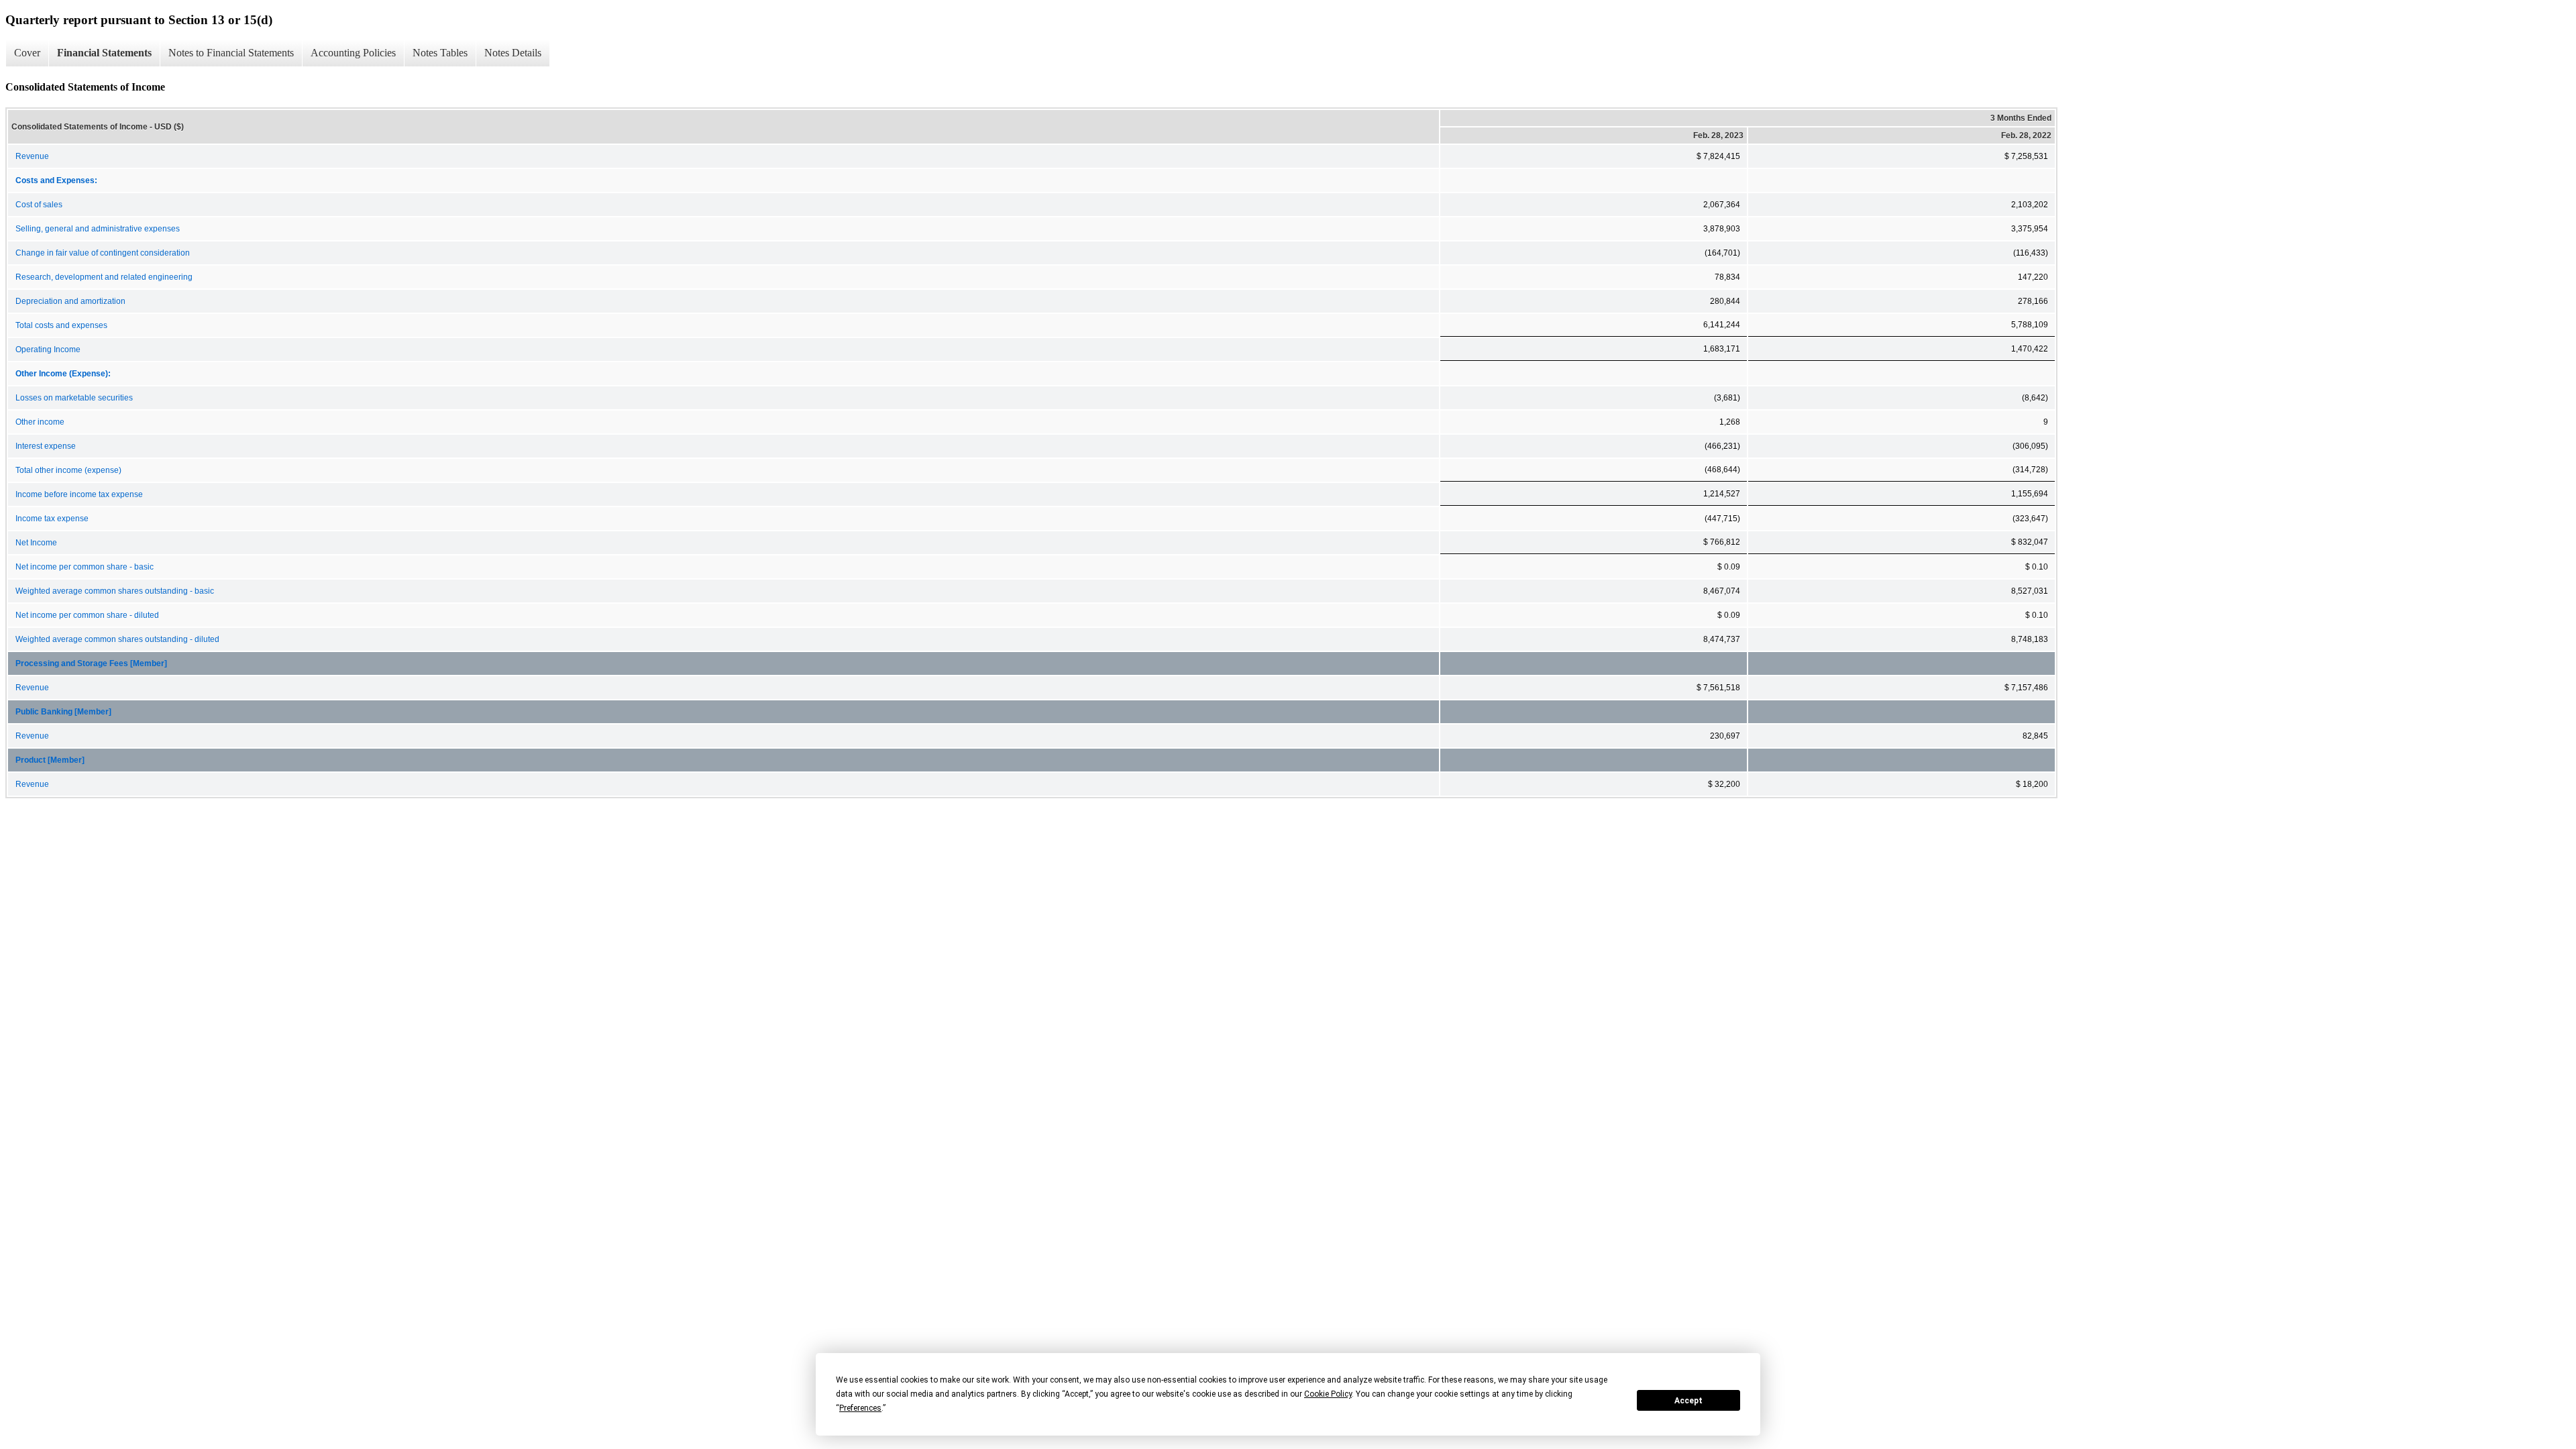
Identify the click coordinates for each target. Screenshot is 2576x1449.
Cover (27, 53)
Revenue (32, 156)
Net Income (36, 543)
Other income (40, 422)
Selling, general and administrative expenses (98, 229)
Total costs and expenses (61, 325)
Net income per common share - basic (85, 567)
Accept (1688, 1401)
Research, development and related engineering (104, 277)
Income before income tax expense (79, 494)
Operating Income (48, 350)
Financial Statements (104, 53)
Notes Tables (440, 53)
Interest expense (46, 446)
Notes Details (513, 53)
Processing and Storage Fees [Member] (91, 663)
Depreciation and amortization (70, 301)
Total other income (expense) (68, 470)
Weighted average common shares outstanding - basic (115, 591)
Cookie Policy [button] (1328, 1394)
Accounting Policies (353, 53)
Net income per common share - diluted (87, 615)
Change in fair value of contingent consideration (103, 253)
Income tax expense (52, 519)
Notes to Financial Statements (231, 53)
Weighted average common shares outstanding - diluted (117, 639)
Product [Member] (50, 760)
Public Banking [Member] (63, 712)
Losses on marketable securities (74, 398)
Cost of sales (39, 205)
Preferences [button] (860, 1408)
